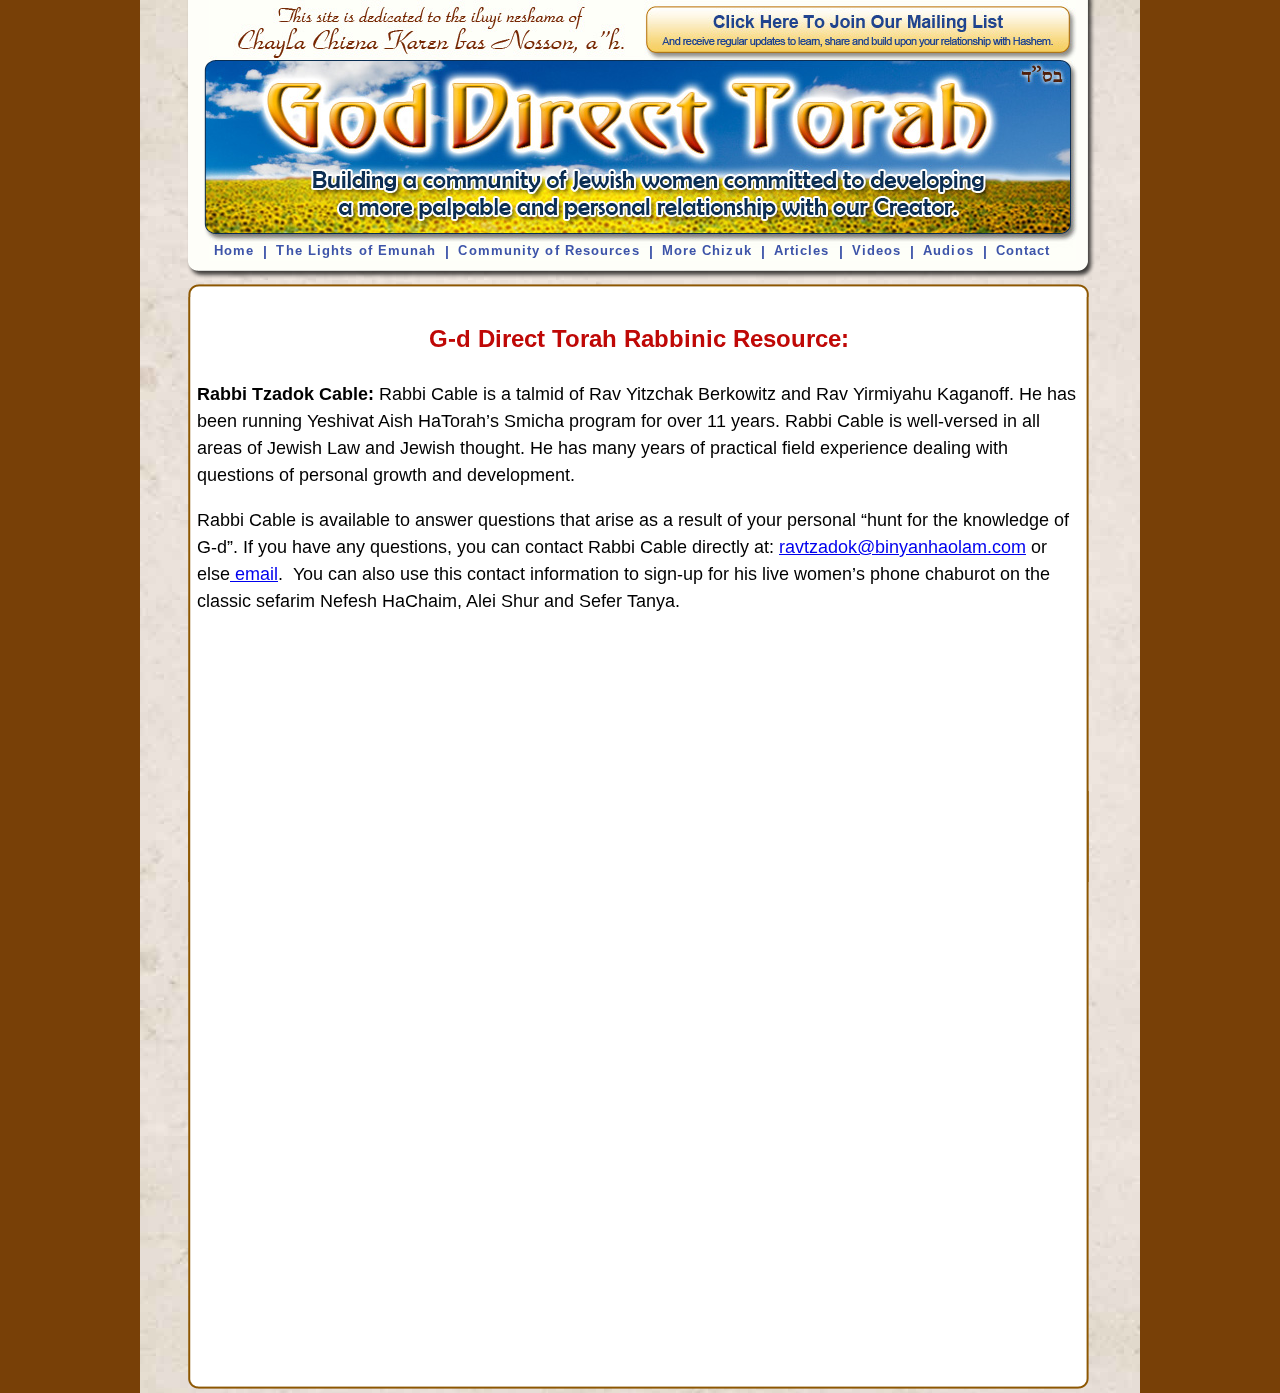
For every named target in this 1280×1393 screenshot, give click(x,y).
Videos (877, 250)
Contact (1023, 250)
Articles (802, 250)
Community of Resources (548, 250)
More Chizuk (707, 250)
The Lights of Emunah (356, 250)
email (254, 574)
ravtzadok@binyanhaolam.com (902, 547)
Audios (948, 250)
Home (234, 250)
